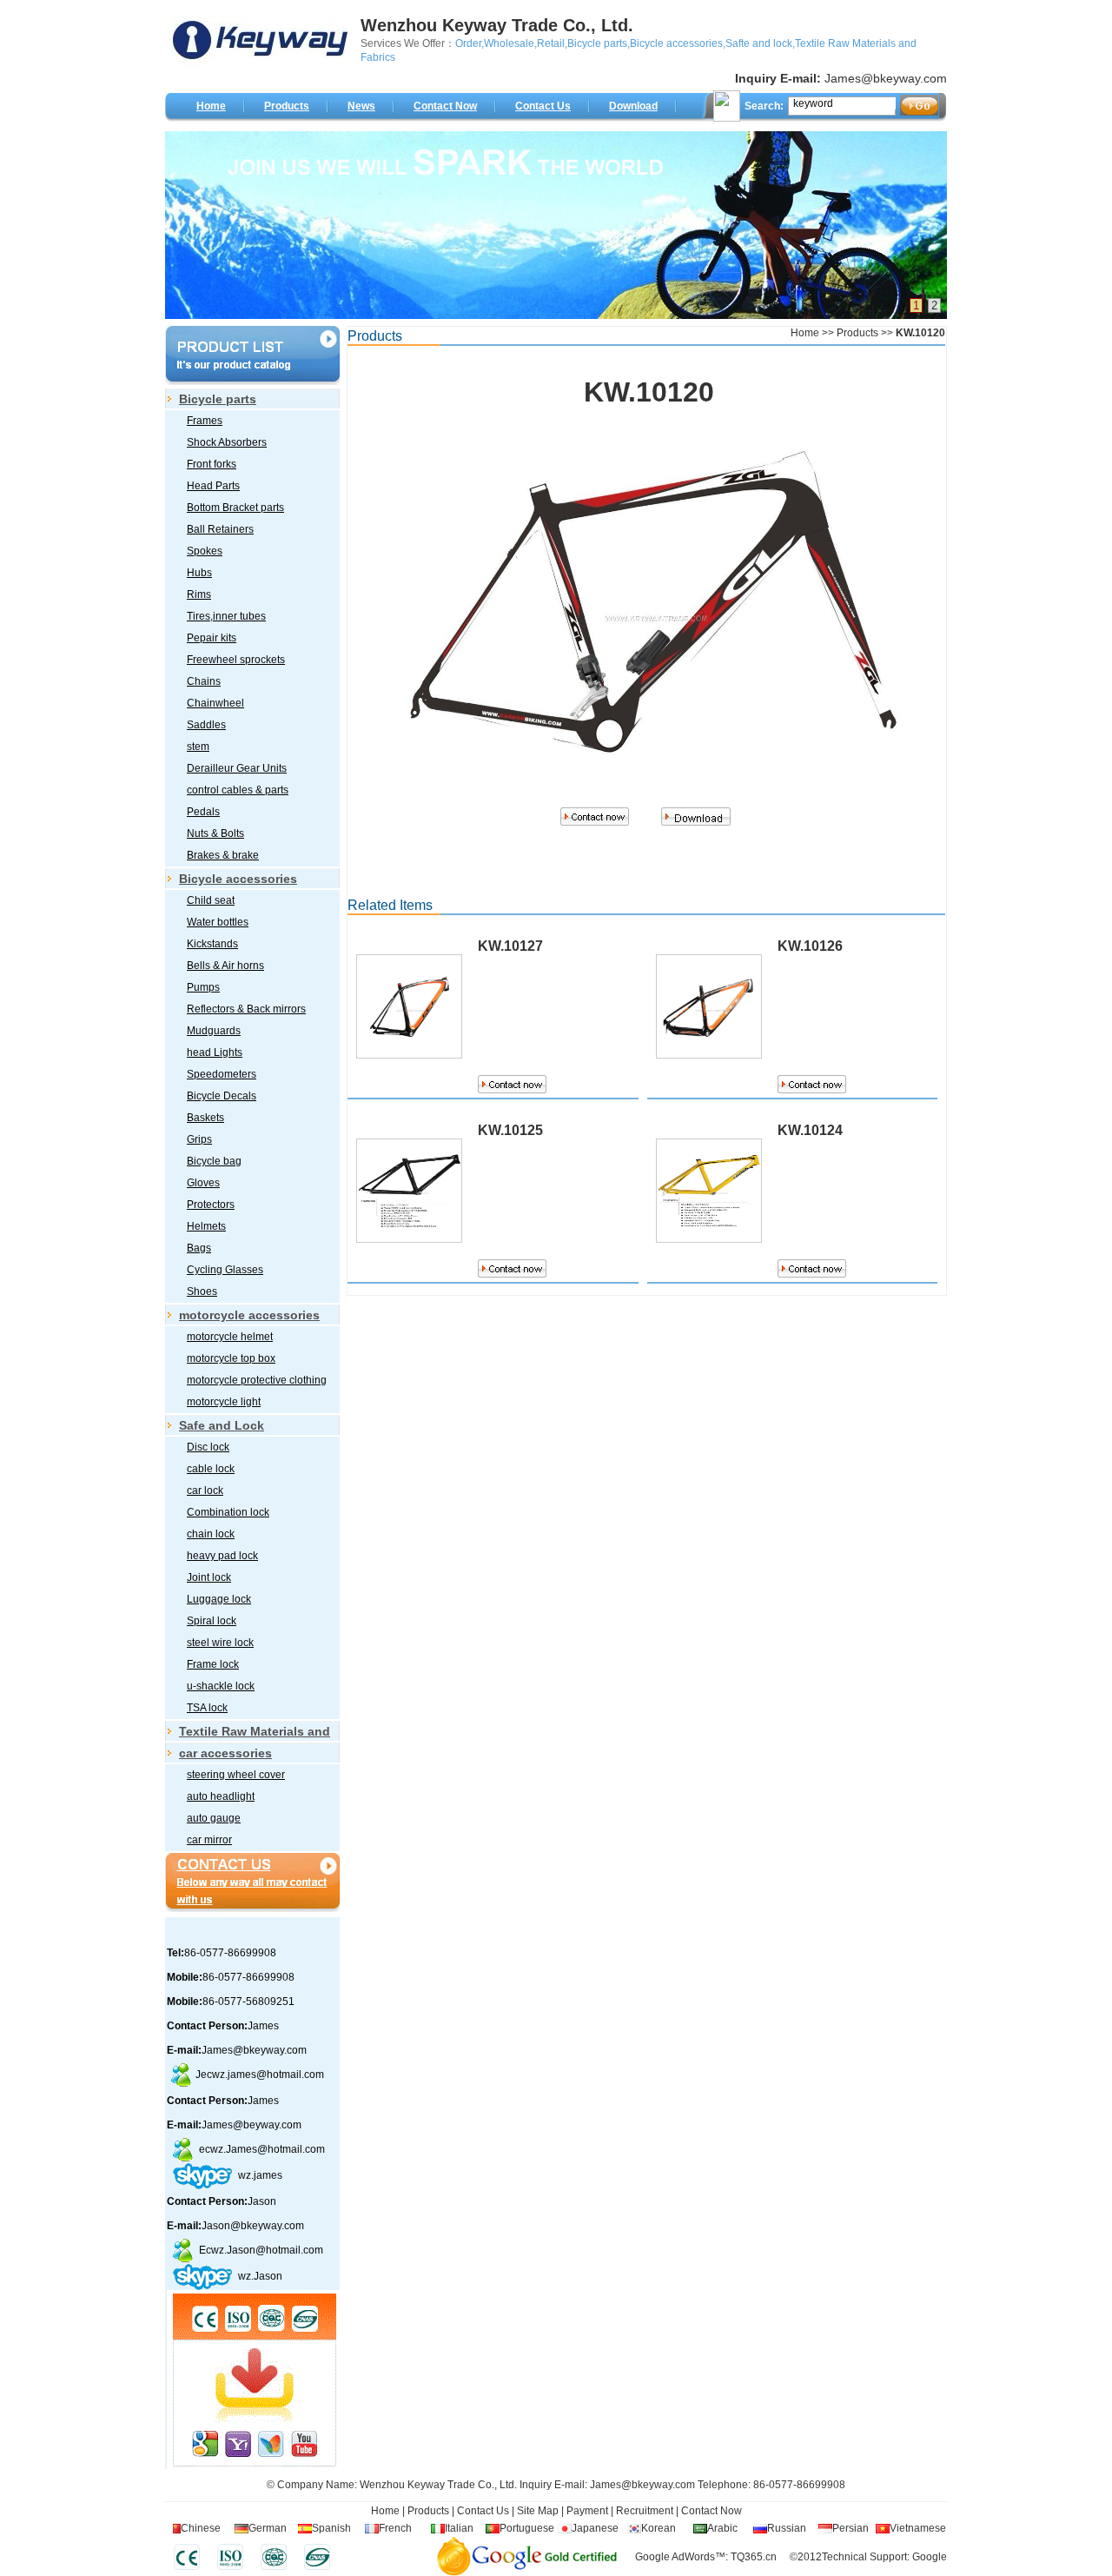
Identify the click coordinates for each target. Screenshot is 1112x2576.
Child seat (211, 900)
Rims (199, 594)
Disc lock (208, 1447)
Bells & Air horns (225, 966)
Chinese (201, 2528)
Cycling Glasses (225, 1270)
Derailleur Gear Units (237, 768)
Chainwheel (215, 703)
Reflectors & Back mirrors (246, 1009)
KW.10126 (810, 946)
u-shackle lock (221, 1686)
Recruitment (643, 2511)
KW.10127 (510, 946)
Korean (659, 2528)
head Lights (215, 1052)
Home (211, 106)
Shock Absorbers (227, 442)
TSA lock (207, 1708)
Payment (587, 2511)
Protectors (211, 1205)
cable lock (211, 1469)
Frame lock (213, 1664)
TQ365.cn (754, 2557)
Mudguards (214, 1031)
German (268, 2528)
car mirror (209, 1840)
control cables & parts (238, 790)
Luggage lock (219, 1599)
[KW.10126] (709, 1041)
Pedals (203, 812)
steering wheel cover (236, 1775)
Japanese (595, 2528)
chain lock (211, 1534)
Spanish (331, 2528)
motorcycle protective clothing (257, 1380)
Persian (851, 2528)
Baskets (205, 1118)
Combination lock (228, 1512)
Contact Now (445, 106)
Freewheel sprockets (236, 660)
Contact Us (543, 106)
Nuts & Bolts (215, 833)
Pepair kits (212, 638)
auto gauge (214, 1818)
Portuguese (527, 2528)
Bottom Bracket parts (235, 508)
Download (633, 106)
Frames (205, 421)
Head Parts (213, 486)
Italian (459, 2528)
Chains (204, 681)
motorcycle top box (231, 1358)
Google (930, 2557)
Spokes (205, 551)
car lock (205, 1490)
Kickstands (212, 944)
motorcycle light (224, 1402)
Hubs (199, 573)
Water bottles (218, 922)
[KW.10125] (409, 1225)
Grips (199, 1139)
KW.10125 (510, 1130)
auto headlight (221, 1796)
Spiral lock (212, 1621)
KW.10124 (810, 1130)
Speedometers (222, 1074)
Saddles (206, 725)
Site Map (538, 2511)
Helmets (206, 1226)
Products (287, 106)
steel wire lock (220, 1643)
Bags (199, 1248)
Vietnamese (918, 2528)
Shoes (202, 1291)
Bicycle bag (214, 1161)
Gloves (203, 1183)
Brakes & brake (223, 855)
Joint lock (209, 1577)
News (361, 106)
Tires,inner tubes (226, 616)
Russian (787, 2528)
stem (198, 747)
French (395, 2528)
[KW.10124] (709, 1225)
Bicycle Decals (222, 1096)
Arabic (722, 2528)
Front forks (212, 464)
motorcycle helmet (230, 1337)
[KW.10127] (409, 1041)
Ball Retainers (220, 529)
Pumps (203, 987)
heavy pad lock (222, 1556)
